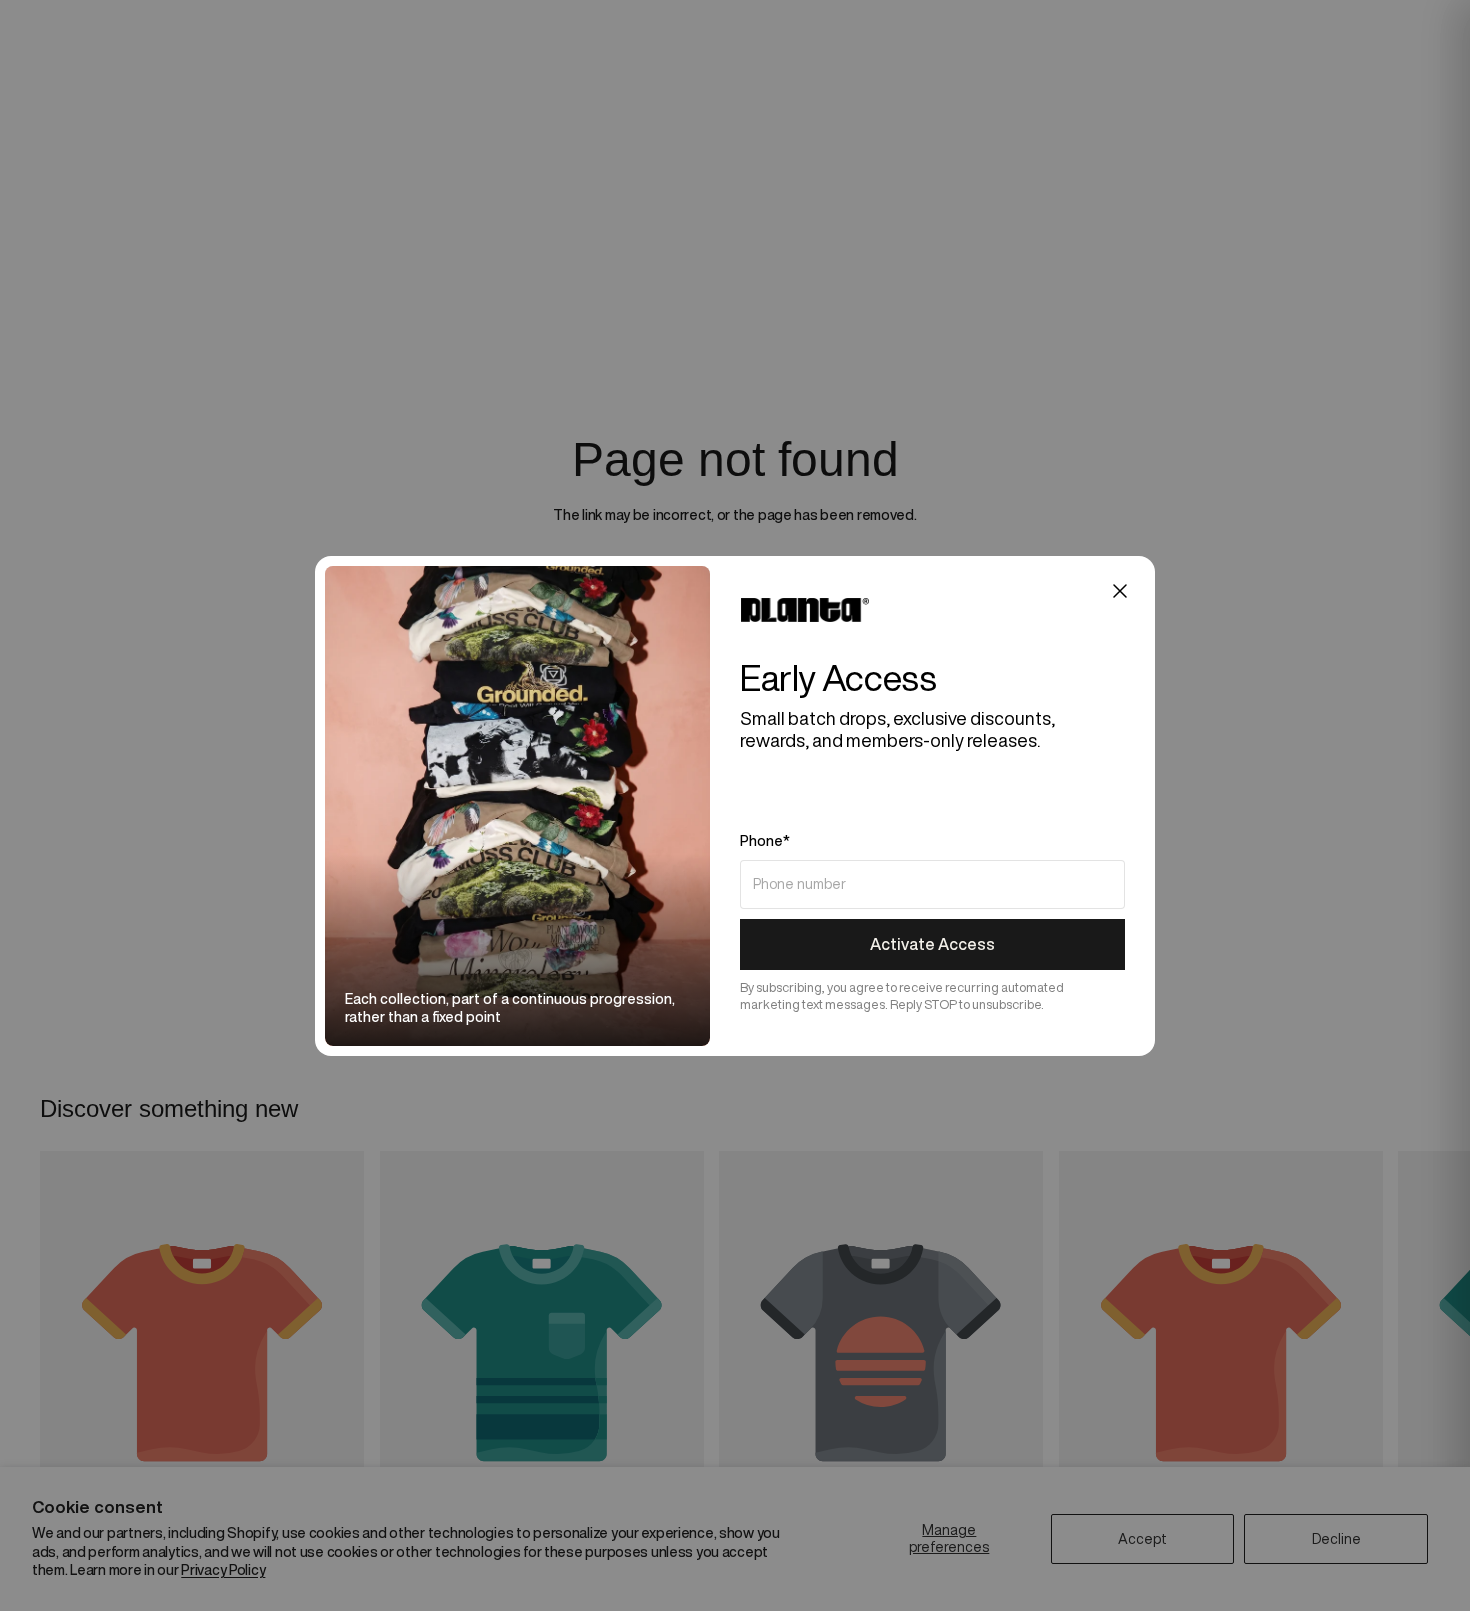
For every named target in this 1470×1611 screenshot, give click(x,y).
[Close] (1120, 591)
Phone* (765, 841)
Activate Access (932, 944)
